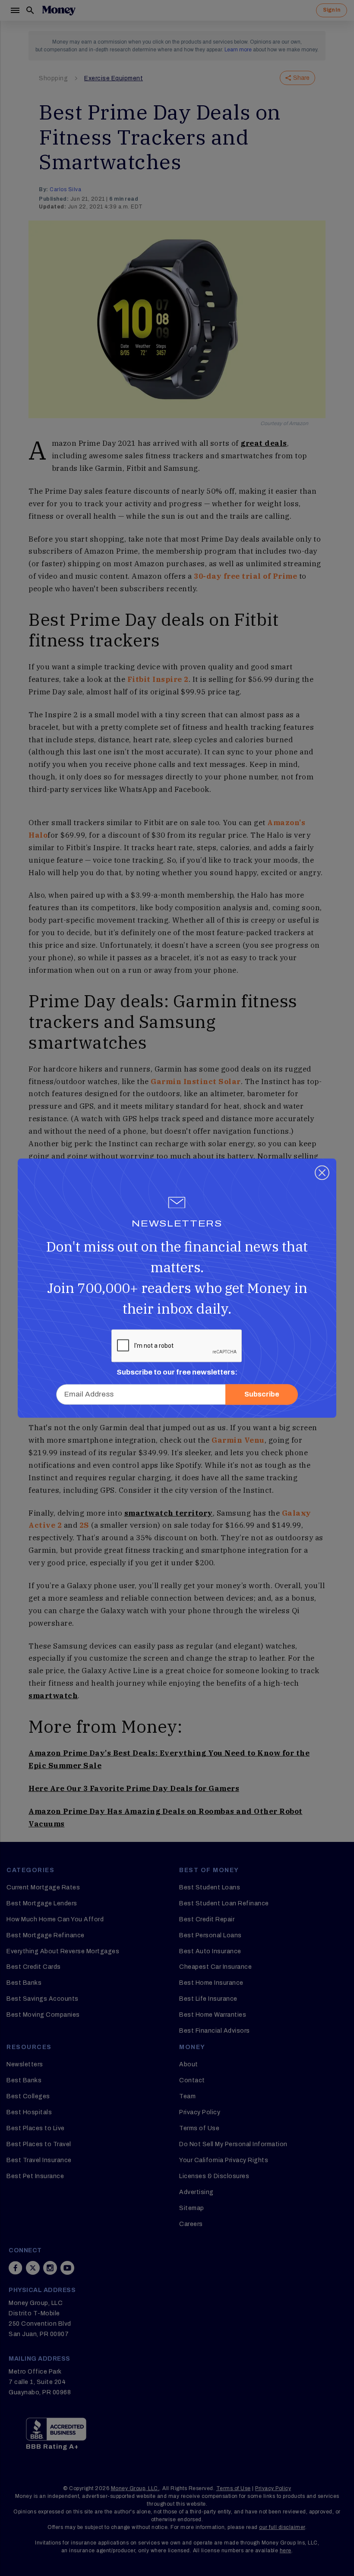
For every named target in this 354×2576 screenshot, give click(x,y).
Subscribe (262, 1394)
